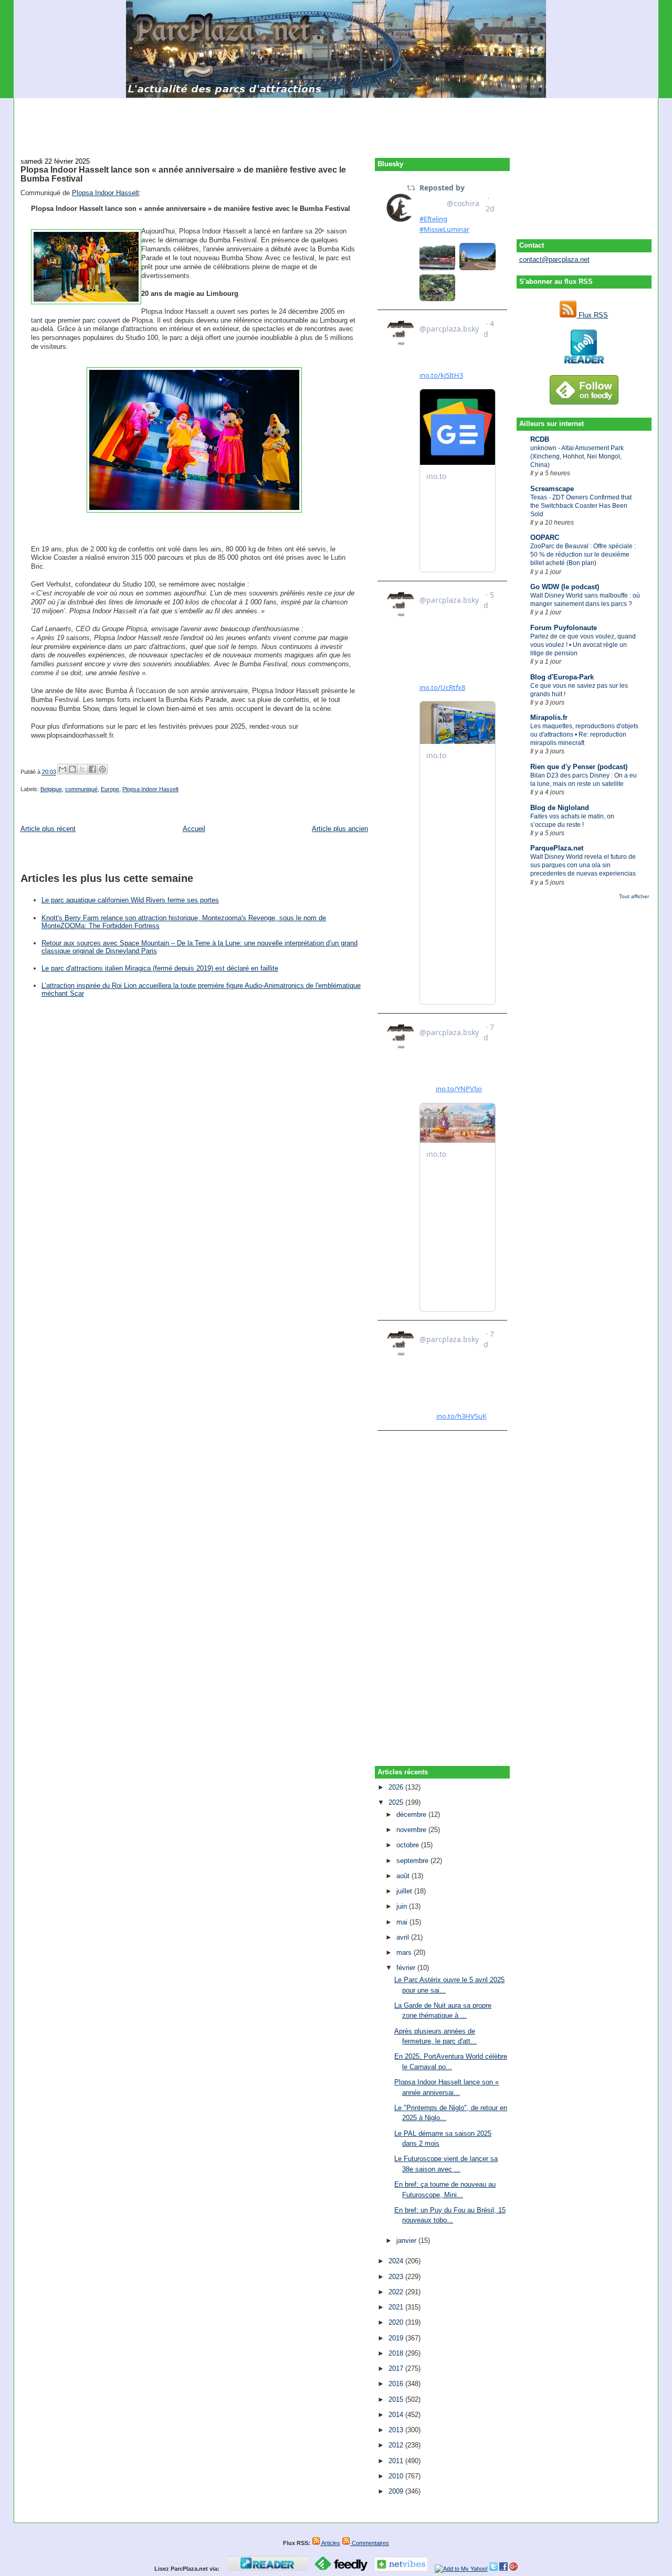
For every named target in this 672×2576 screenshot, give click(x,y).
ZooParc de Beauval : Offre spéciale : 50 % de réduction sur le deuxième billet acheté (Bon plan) (583, 555)
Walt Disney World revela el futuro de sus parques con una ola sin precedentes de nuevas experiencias (583, 865)
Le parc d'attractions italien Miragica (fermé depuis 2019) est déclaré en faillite (160, 968)
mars (405, 1952)
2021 (397, 2307)
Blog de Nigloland (560, 808)
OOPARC (545, 537)
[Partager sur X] (82, 769)
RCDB (540, 439)
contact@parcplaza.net (554, 259)
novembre (412, 1830)
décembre (412, 1814)
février (407, 1968)
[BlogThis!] (72, 769)
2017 (397, 2369)
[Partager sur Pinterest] (102, 769)
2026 (397, 1787)
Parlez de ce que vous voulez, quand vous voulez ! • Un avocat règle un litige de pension (583, 645)
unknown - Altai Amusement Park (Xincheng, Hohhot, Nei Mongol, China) (577, 456)
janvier (407, 2240)
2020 (397, 2322)
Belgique (51, 789)
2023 (397, 2277)
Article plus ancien (340, 829)
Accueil (194, 829)
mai (403, 1922)
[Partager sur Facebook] (92, 769)
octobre (409, 1845)
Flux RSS (592, 315)
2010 (397, 2476)
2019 (397, 2338)
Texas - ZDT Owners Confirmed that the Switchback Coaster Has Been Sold (581, 506)
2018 (397, 2353)
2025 (397, 1802)
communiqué (81, 789)
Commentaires (370, 2543)
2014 (397, 2415)
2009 (397, 2491)
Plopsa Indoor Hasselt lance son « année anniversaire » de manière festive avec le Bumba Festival (183, 174)
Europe (110, 789)
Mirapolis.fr (549, 717)
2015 (397, 2399)
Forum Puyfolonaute (564, 628)
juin (403, 1906)
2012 (397, 2445)
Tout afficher (634, 896)
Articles (330, 2543)
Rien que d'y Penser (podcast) (579, 767)
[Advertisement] (336, 122)
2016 (397, 2384)
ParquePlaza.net (557, 848)
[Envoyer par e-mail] (62, 769)
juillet (405, 1891)
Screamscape (552, 489)
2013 (397, 2430)
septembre (413, 1861)
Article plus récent (48, 829)
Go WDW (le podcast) (565, 587)
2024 (397, 2261)
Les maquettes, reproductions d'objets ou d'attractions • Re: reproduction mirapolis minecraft (584, 735)
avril (404, 1937)
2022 (397, 2292)
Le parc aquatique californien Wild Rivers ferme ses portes (130, 900)
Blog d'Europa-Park (562, 677)
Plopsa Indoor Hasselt (106, 193)
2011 (397, 2461)
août (404, 1876)
